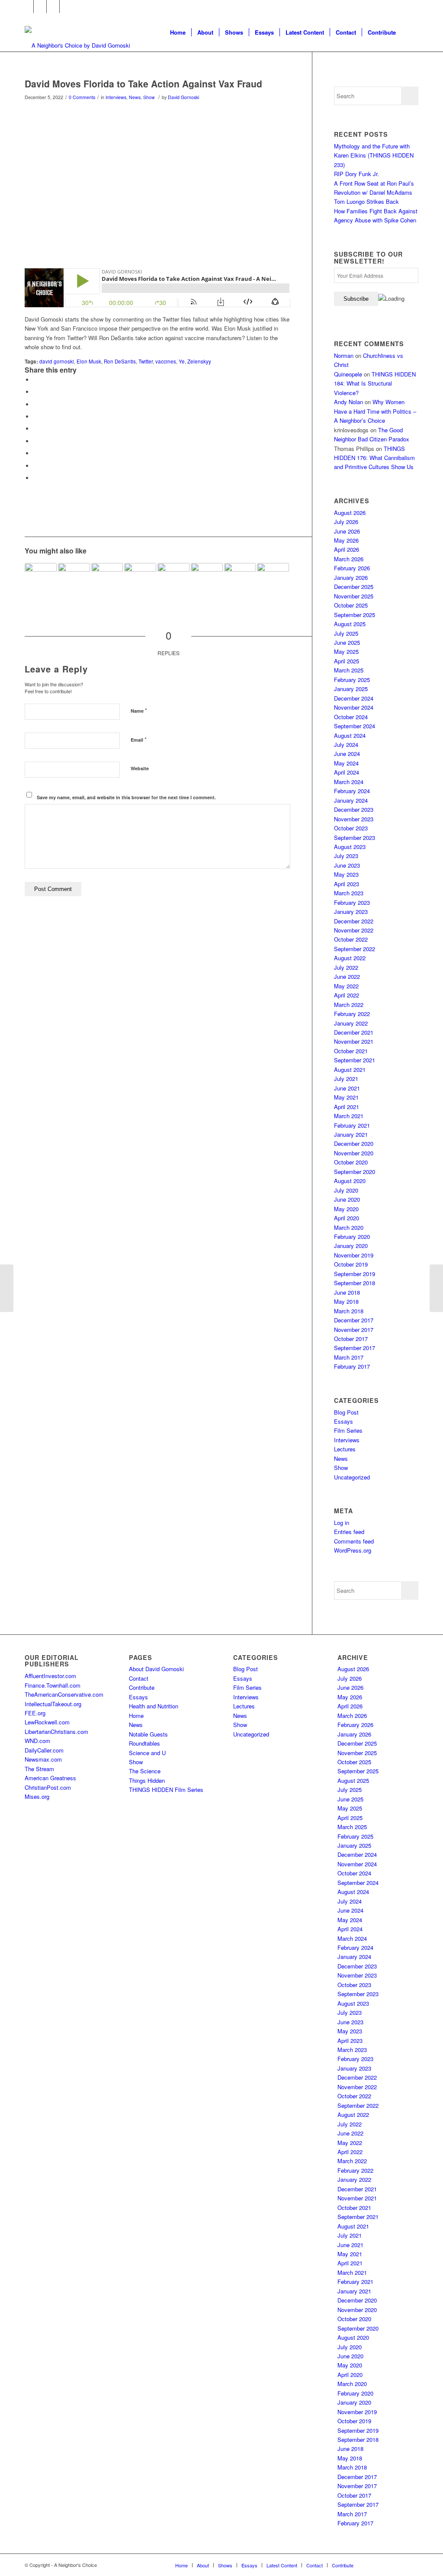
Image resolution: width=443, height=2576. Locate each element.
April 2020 (347, 1218)
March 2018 (349, 1311)
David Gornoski (183, 97)
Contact (139, 1678)
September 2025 (355, 615)
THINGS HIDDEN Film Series (166, 1790)
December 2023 (354, 809)
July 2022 (346, 967)
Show (149, 97)
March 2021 (349, 1116)
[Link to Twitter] (40, 6)
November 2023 (354, 819)
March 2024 (349, 782)
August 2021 (350, 1069)
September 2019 (355, 1274)
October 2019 (351, 1264)
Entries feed (349, 1532)
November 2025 (354, 596)
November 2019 (354, 1255)
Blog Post (346, 1412)
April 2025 (347, 661)
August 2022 (350, 958)
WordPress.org (353, 1550)
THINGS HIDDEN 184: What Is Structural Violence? (375, 383)
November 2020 (354, 1153)
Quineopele (348, 374)
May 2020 (346, 1209)
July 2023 (346, 856)
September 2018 (355, 1283)
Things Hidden (147, 1780)
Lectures (345, 1449)
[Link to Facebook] (27, 6)
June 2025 (347, 642)
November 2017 (354, 1330)
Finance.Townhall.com (53, 1685)
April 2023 (347, 884)
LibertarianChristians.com (56, 1732)
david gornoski (57, 361)
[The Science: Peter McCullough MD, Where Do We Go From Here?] (41, 579)
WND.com (37, 1741)
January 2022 (351, 1023)
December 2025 (354, 587)
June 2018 (347, 1292)
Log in (342, 1523)
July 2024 (346, 744)
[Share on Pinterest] (35, 416)
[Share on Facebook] (35, 380)
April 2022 (347, 995)
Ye (182, 361)
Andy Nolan (348, 402)
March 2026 (349, 559)
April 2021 (347, 1107)
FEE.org (35, 1713)
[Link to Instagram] (53, 6)
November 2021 (354, 1041)
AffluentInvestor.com (50, 1676)
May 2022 (346, 986)
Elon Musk (89, 361)
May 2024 (346, 763)
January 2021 (351, 1134)
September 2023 (355, 838)
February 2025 (352, 680)
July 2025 (346, 633)
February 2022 (352, 1014)
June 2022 (347, 976)
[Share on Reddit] (35, 466)
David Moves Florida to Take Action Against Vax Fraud (143, 84)
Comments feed (354, 1541)
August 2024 (350, 735)
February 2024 (352, 791)
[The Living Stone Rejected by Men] (173, 579)
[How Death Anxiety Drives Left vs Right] (436, 1288)
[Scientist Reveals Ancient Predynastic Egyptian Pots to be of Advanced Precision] (207, 579)
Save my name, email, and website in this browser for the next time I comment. (126, 797)
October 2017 (351, 1339)
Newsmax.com (43, 1759)
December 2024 (354, 698)
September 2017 (355, 1348)
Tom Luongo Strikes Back (366, 201)
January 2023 (351, 912)
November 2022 (354, 930)
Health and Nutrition (154, 1706)
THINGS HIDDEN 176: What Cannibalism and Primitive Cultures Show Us (374, 458)
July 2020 (346, 1190)
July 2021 (346, 1079)
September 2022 (355, 949)
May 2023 (346, 874)
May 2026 (346, 540)
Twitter (146, 361)
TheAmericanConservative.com (64, 1694)
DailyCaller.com (44, 1750)
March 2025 (349, 670)
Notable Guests (148, 1734)
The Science (145, 1771)
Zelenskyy (199, 361)
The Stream (39, 1769)
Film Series (348, 1430)
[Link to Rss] (66, 6)
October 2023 (351, 828)
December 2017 (354, 1320)
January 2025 (351, 689)
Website (140, 768)
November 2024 (354, 707)
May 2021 (346, 1097)
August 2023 (350, 847)
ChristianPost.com (48, 1787)
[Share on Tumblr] (35, 441)
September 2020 (355, 1172)
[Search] (410, 32)
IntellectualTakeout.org (53, 1704)
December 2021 (354, 1032)
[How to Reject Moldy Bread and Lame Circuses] (74, 579)
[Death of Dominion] (107, 579)
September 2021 (355, 1060)
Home (136, 1716)
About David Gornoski (156, 1669)
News (135, 97)
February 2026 (352, 568)
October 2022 (351, 939)
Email (139, 739)
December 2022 (354, 921)
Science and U (147, 1753)
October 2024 (351, 717)
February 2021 (352, 1125)
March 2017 (349, 1357)
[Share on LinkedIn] (35, 429)
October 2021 (351, 1051)
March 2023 (349, 893)
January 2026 (351, 577)
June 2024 (347, 754)
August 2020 (350, 1181)
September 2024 (355, 726)
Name (139, 710)
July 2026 (346, 522)
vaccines (166, 361)
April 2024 (347, 772)
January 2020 (351, 1246)
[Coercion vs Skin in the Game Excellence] (140, 579)
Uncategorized (352, 1477)
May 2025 (346, 651)
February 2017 (352, 1366)
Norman (344, 355)
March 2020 (349, 1227)
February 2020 (352, 1237)
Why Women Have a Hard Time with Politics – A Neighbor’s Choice (375, 411)
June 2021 (347, 1088)
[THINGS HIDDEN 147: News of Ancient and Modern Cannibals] (240, 579)
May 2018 (346, 1301)
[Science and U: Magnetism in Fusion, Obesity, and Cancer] (7, 1288)
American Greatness (50, 1778)
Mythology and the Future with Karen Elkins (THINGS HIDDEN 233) (374, 155)
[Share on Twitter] (35, 392)
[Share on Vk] (35, 453)
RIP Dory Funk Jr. (356, 174)
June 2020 (347, 1199)
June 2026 (347, 531)
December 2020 (354, 1143)
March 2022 (349, 1005)
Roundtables (144, 1743)
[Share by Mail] (35, 478)
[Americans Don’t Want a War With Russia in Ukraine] (273, 579)
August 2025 (350, 624)
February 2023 (352, 902)
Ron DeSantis (120, 361)
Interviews (116, 97)
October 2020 (351, 1162)
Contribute (142, 1687)
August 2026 (350, 513)
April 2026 (347, 549)
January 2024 (351, 800)
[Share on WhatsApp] (35, 404)
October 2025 (351, 605)
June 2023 (347, 865)
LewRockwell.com (47, 1722)
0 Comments (82, 97)
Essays (343, 1421)
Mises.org (37, 1796)
